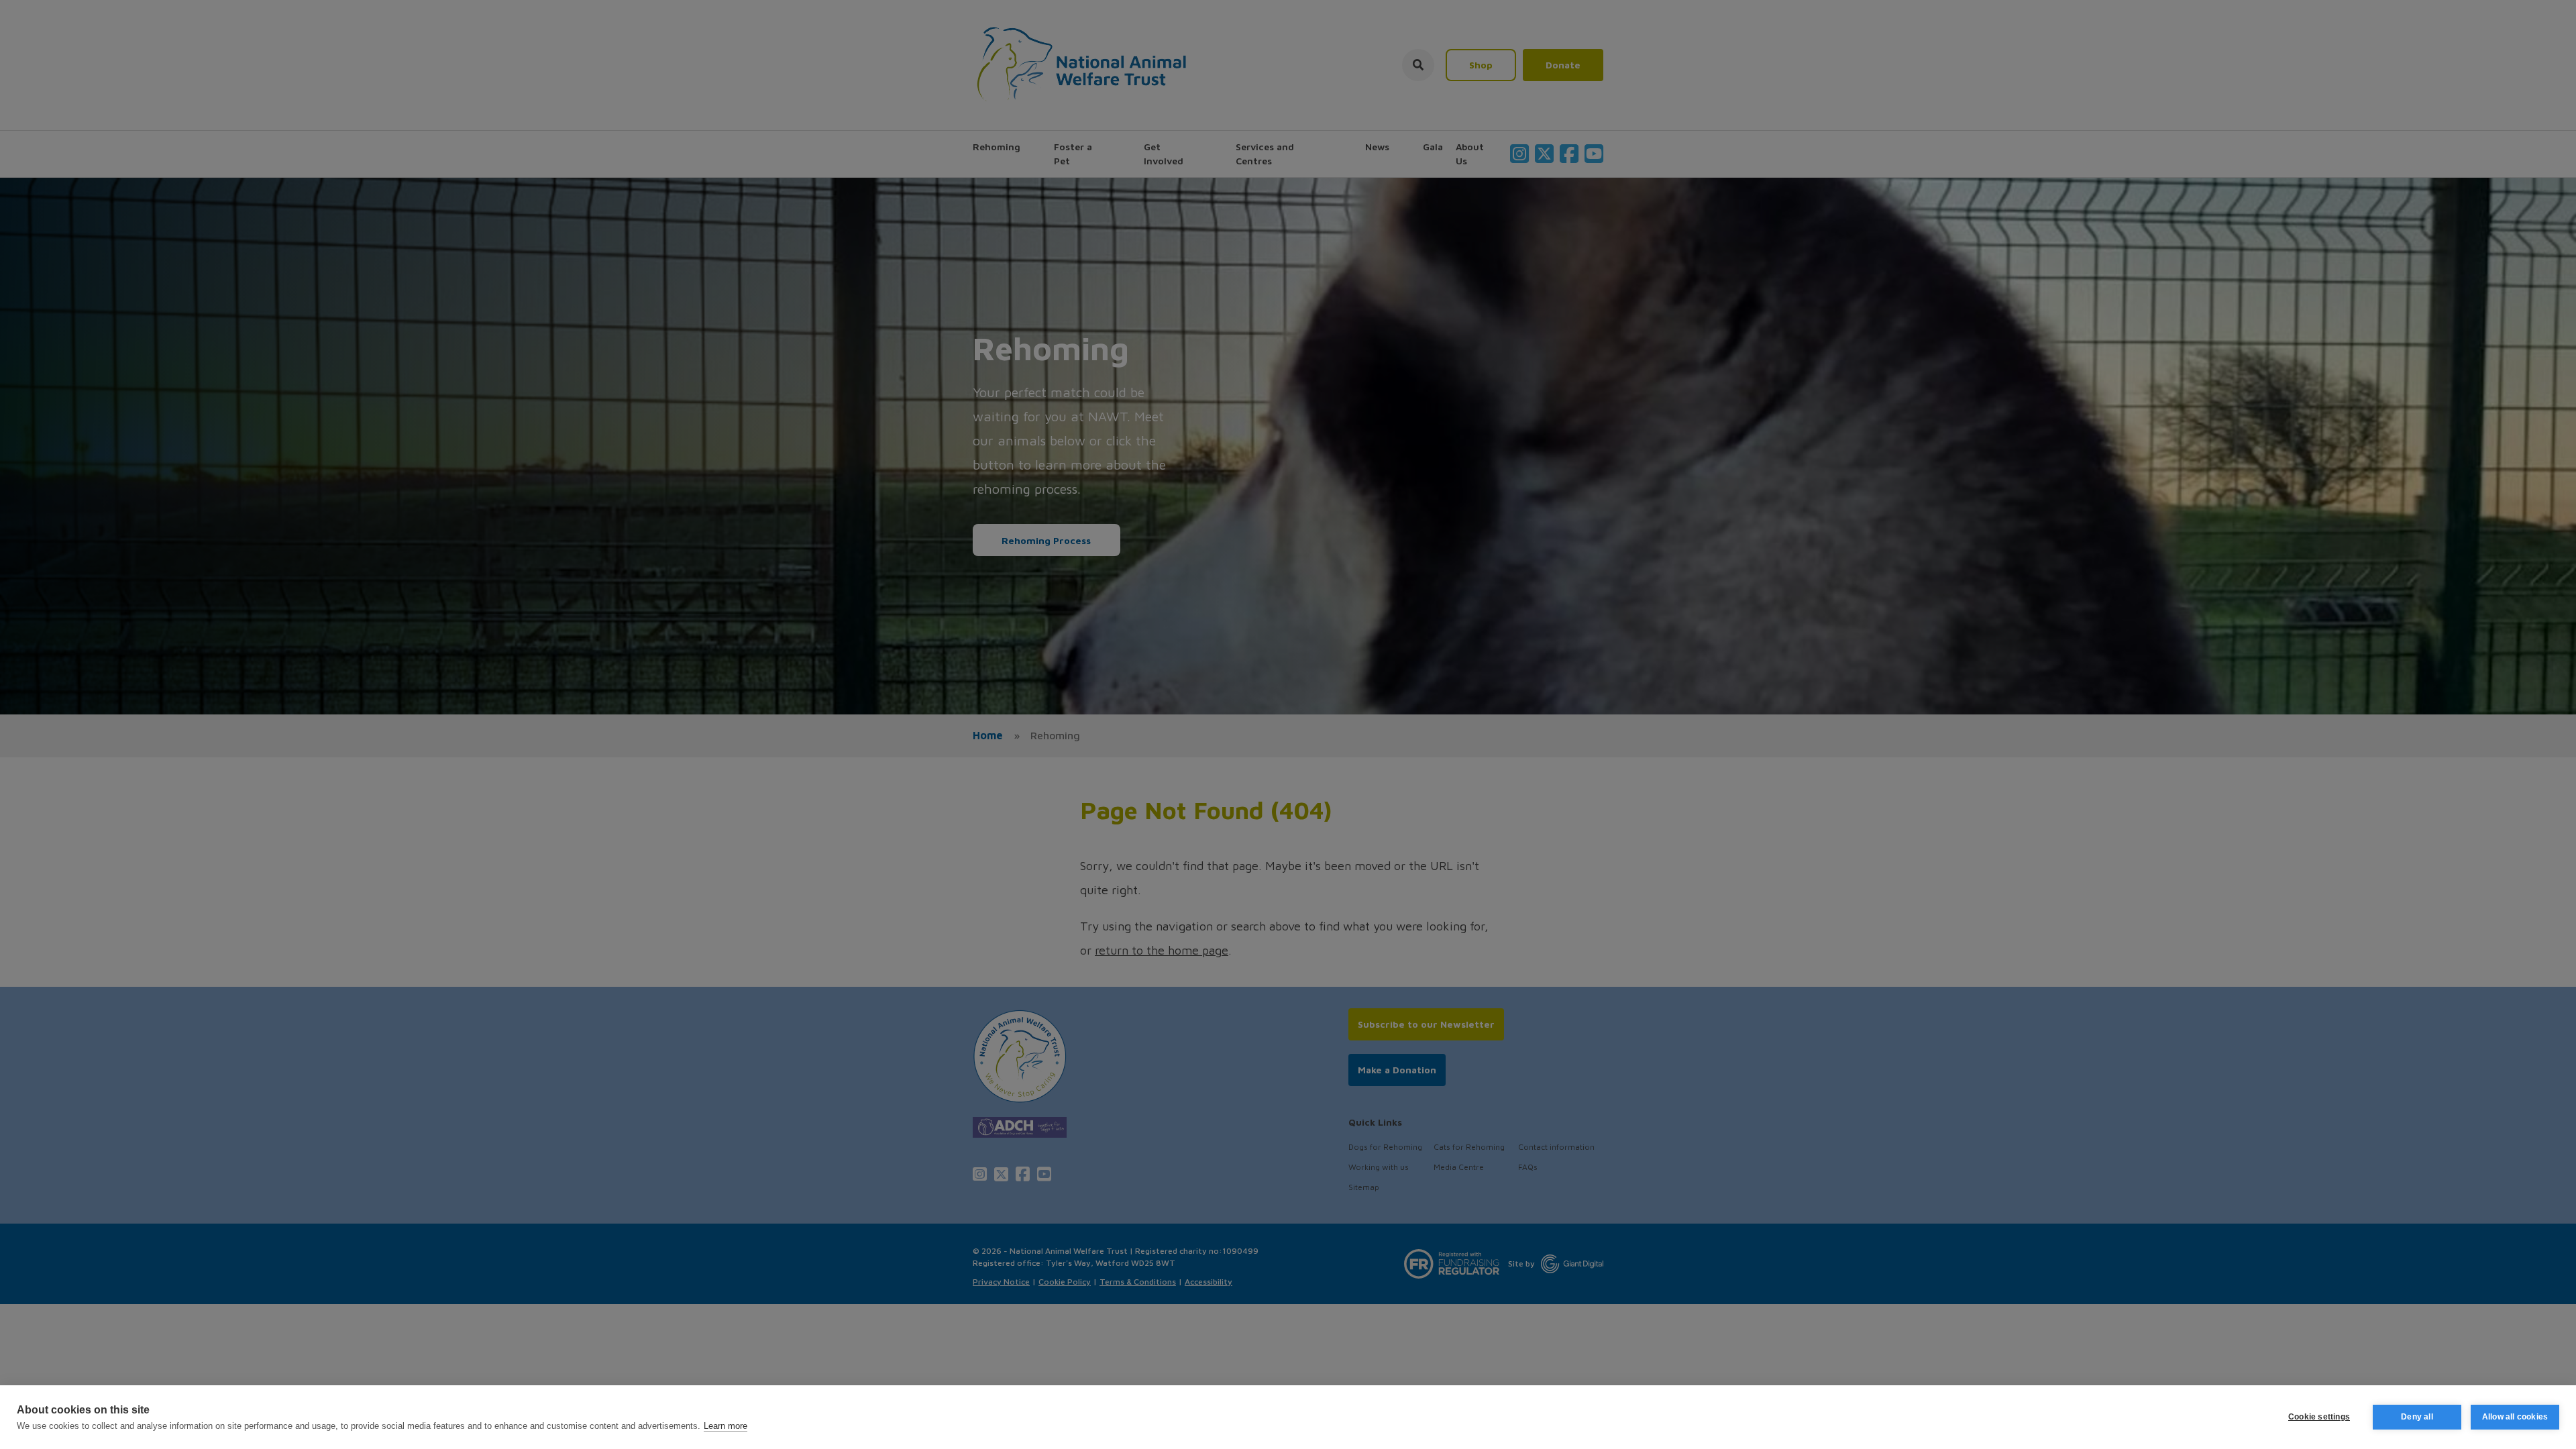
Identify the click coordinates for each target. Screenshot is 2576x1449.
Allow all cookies (2515, 1417)
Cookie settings (2319, 1417)
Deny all (2417, 1417)
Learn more (726, 1426)
